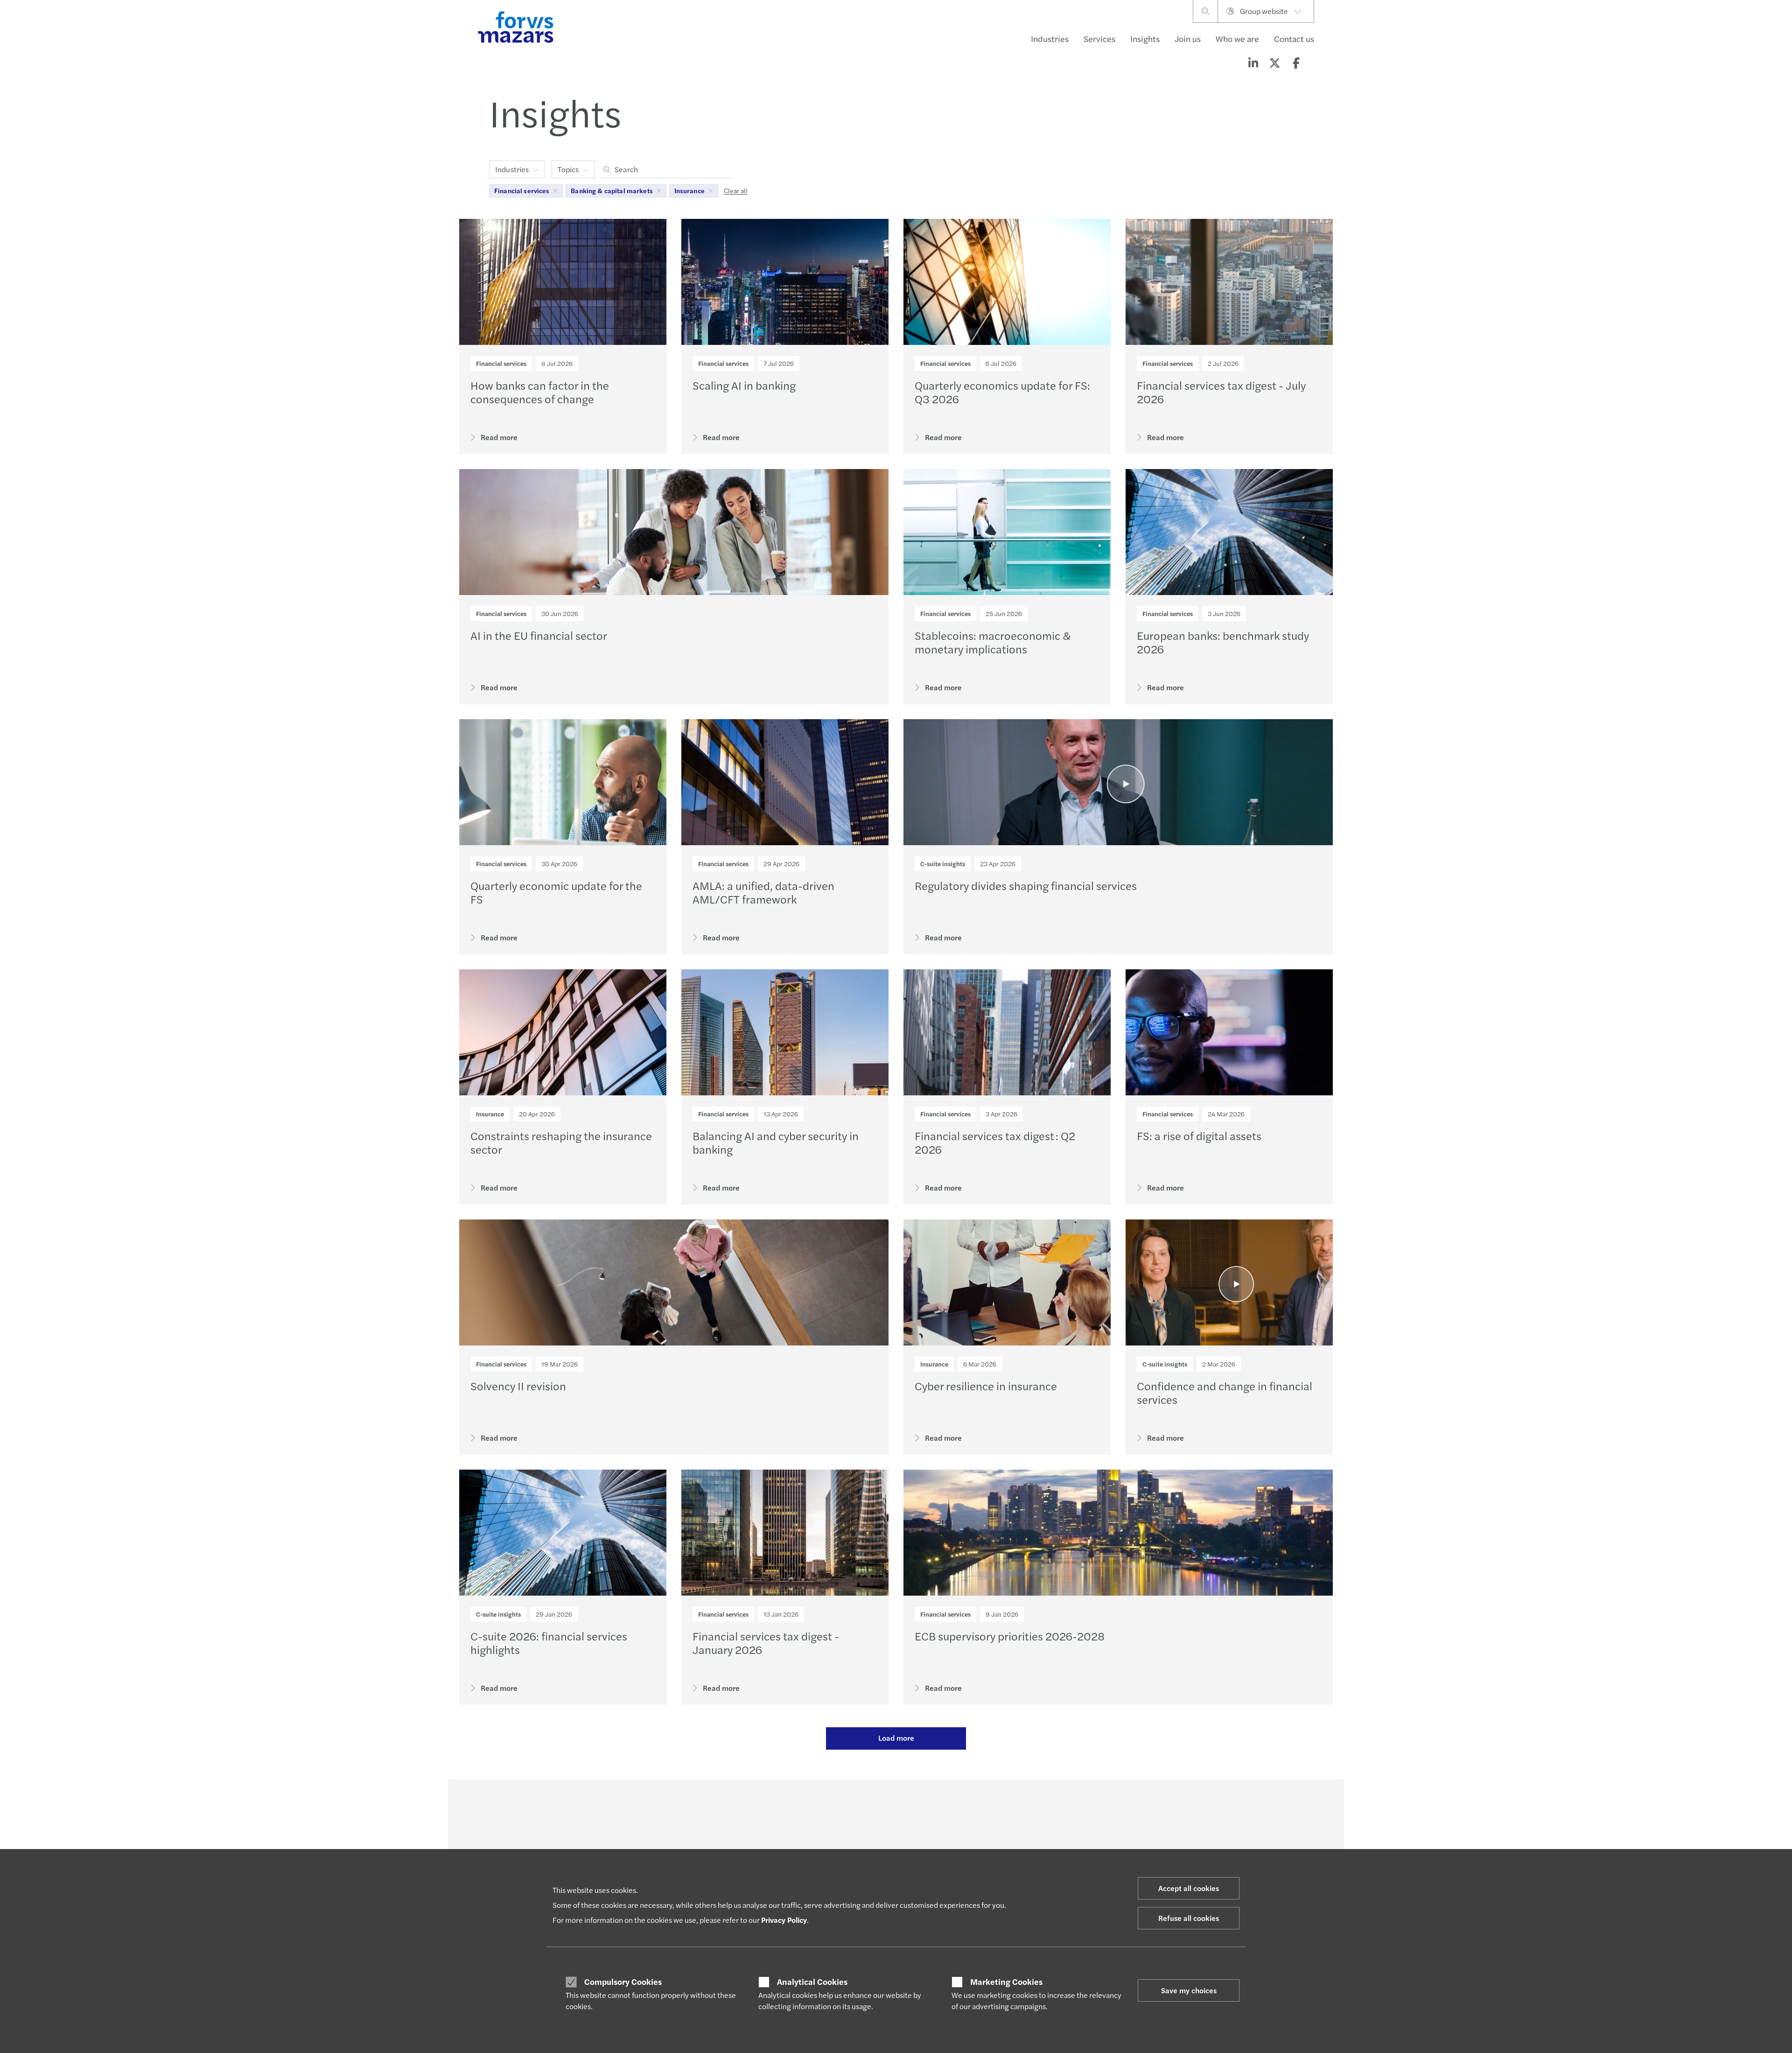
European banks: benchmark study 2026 (1223, 642)
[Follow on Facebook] (962, 1805)
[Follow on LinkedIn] (895, 1805)
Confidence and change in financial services (1225, 1392)
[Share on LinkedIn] (1253, 63)
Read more (499, 437)
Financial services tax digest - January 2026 (766, 1643)
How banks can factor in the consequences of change (540, 392)
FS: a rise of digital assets (1199, 1135)
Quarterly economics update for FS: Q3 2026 (1002, 392)
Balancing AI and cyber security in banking (776, 1142)
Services (1099, 39)
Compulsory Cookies (623, 1982)
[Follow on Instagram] (940, 1805)
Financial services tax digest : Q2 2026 (995, 1142)
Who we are (1237, 39)
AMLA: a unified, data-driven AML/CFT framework (763, 892)
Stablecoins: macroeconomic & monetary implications (993, 642)
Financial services (501, 363)
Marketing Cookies (1006, 1982)
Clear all (736, 190)
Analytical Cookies (812, 1982)
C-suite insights (943, 864)
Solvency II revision (518, 1386)
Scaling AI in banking (744, 385)
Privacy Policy (784, 1920)
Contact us (1294, 39)
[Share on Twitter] (1274, 63)
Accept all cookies (1189, 1888)
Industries (1050, 39)
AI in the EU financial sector (539, 635)
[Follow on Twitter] (918, 1805)
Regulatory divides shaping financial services (1026, 885)
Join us (1188, 39)
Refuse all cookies (1189, 1918)
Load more (896, 1738)
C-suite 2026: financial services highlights (549, 1643)
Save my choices (1189, 1990)
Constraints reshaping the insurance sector (561, 1142)
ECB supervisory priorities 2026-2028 (1010, 1636)
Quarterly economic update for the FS (556, 892)
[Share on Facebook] (1296, 63)
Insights (1145, 39)
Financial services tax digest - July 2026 (1221, 392)
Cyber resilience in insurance (986, 1386)
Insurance (490, 1114)
